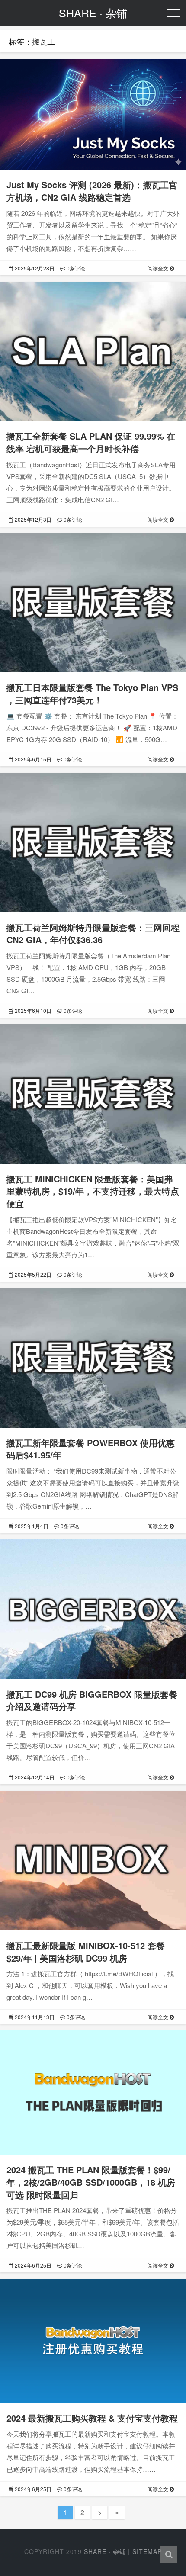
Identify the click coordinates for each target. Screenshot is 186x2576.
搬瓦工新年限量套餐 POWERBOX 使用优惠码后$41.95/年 (91, 1449)
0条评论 (75, 268)
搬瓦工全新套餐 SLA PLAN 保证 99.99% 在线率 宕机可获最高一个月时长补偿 (91, 442)
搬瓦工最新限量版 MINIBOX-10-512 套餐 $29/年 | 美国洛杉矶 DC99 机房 (86, 1952)
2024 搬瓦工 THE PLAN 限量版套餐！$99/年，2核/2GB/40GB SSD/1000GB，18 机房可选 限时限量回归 (91, 2182)
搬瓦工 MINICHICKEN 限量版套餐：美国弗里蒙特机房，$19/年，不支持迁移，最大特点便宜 (93, 1191)
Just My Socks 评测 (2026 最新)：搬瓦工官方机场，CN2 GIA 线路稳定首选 (92, 191)
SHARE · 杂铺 (105, 2551)
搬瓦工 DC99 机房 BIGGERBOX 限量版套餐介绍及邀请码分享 (92, 1700)
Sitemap (147, 2551)
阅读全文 (159, 268)
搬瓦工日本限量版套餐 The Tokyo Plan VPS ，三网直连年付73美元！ (92, 694)
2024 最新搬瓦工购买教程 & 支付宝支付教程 (92, 2418)
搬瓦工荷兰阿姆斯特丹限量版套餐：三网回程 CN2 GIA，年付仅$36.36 (93, 934)
